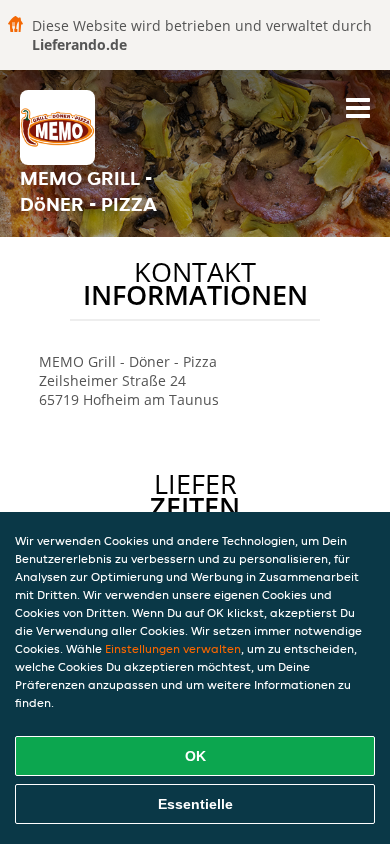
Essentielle (195, 804)
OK (195, 756)
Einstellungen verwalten (173, 648)
